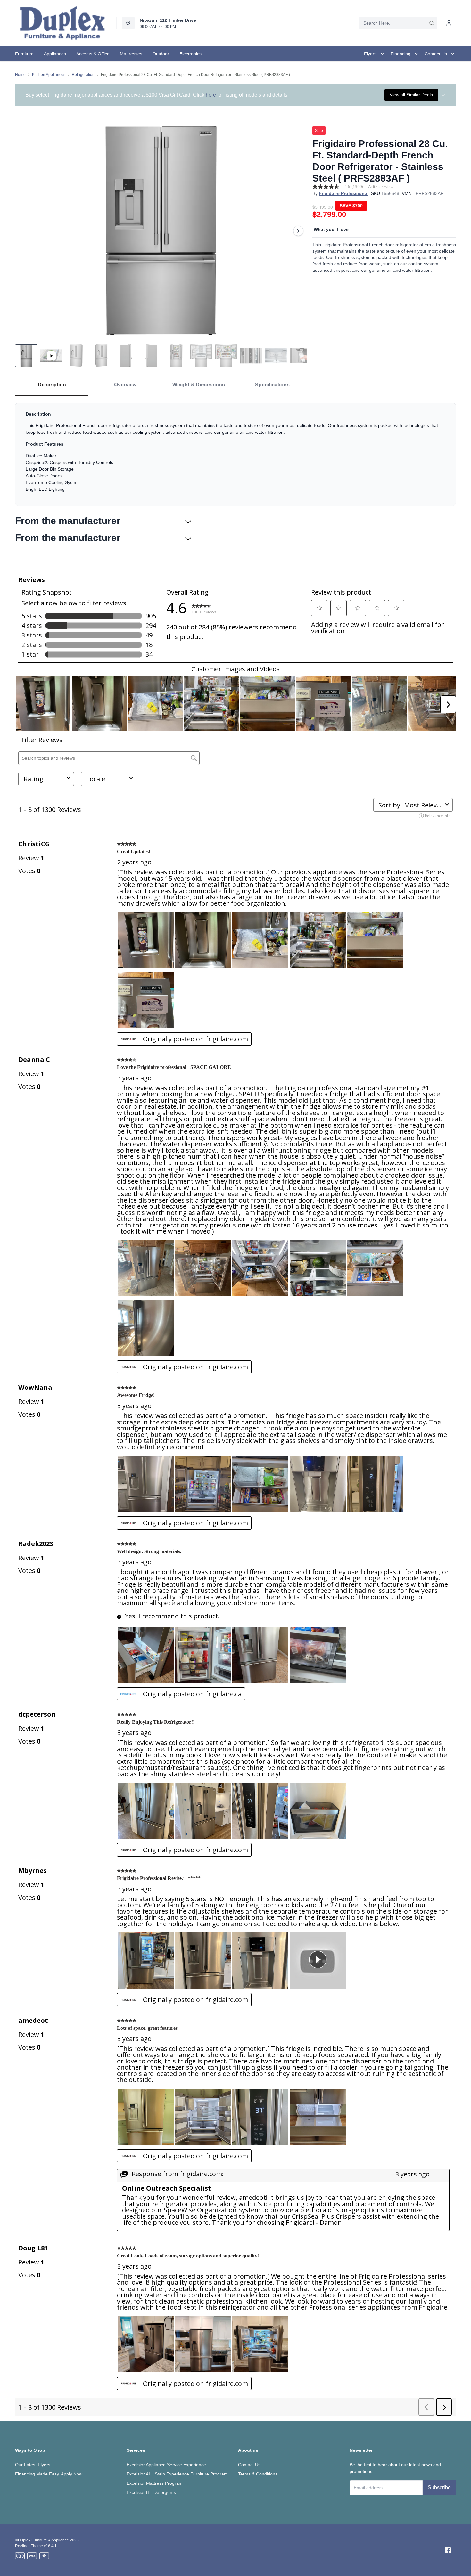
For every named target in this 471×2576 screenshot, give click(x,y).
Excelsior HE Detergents (151, 2492)
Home (20, 75)
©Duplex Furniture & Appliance (42, 2540)
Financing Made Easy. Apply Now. (49, 2474)
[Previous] (24, 231)
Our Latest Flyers (33, 2465)
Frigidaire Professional (344, 193)
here (211, 95)
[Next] (298, 231)
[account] (449, 23)
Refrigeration (83, 75)
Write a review (381, 187)
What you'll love (331, 229)
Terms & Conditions (258, 2474)
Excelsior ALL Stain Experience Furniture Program (177, 2474)
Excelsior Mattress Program (155, 2483)
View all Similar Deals (411, 95)
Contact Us (249, 2465)
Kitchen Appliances (49, 75)
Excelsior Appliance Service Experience (166, 2465)
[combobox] (398, 23)
